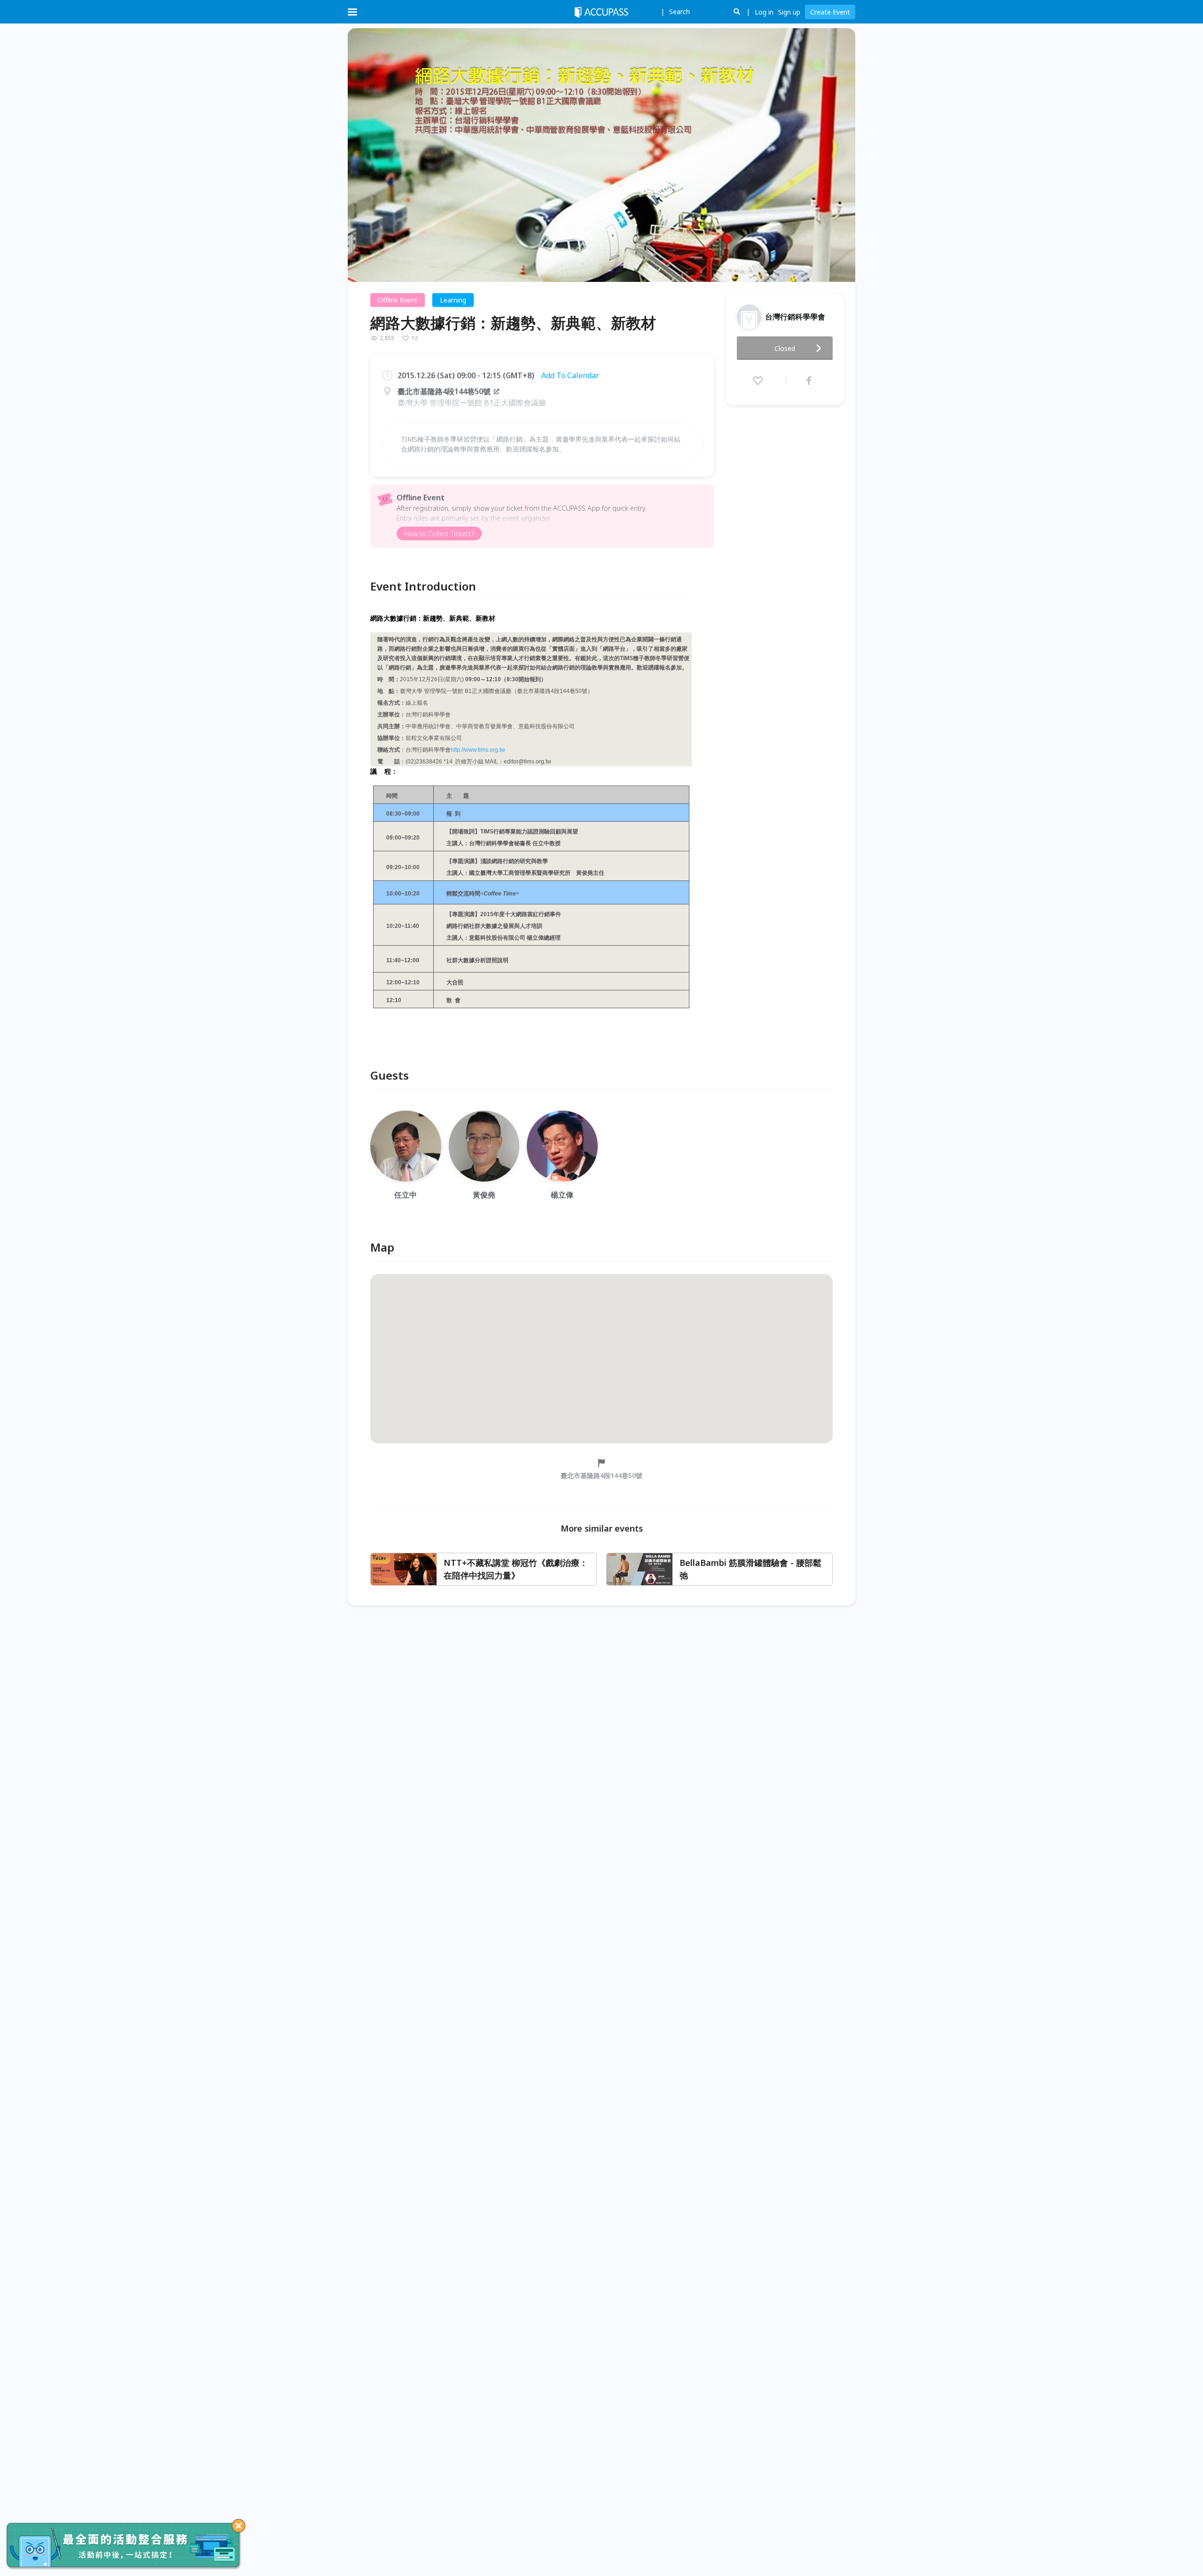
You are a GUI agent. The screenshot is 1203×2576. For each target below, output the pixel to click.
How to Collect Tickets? (439, 533)
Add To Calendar (570, 375)
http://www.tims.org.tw (478, 750)
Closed (785, 348)
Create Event (830, 12)
